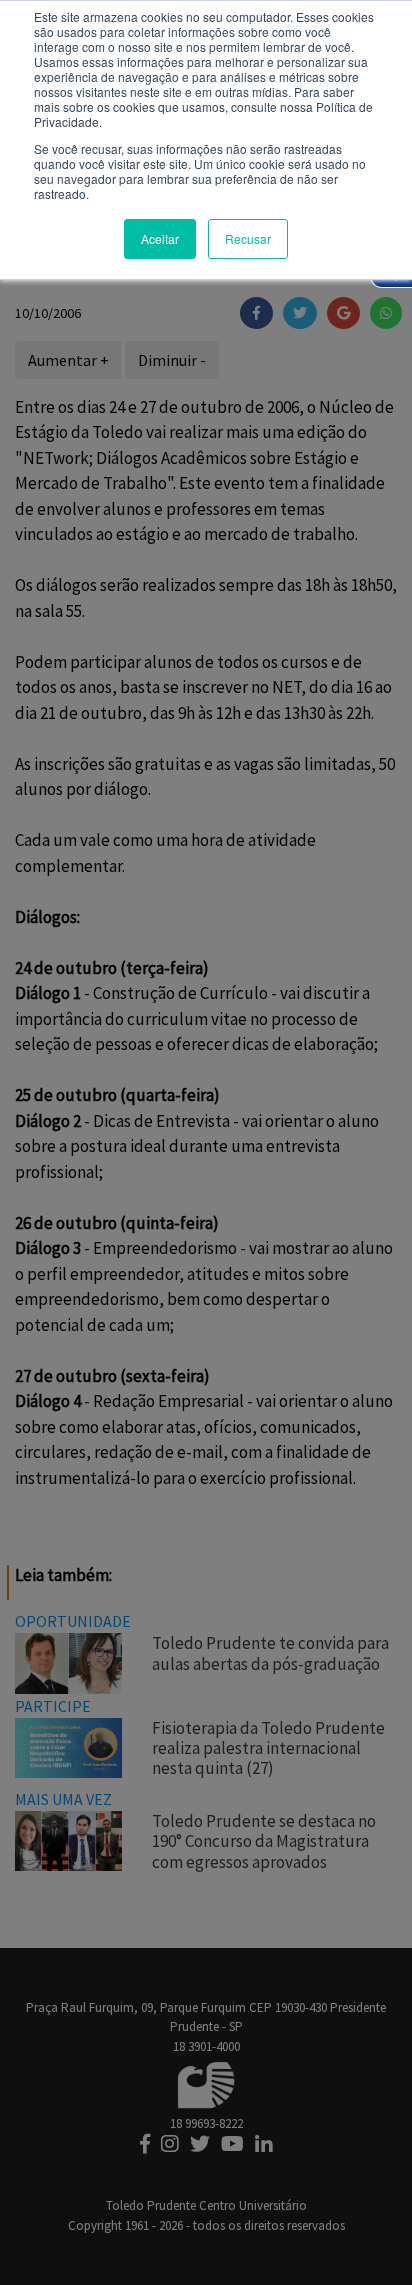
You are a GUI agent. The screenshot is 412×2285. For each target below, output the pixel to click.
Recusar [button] (248, 238)
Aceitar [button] (160, 238)
